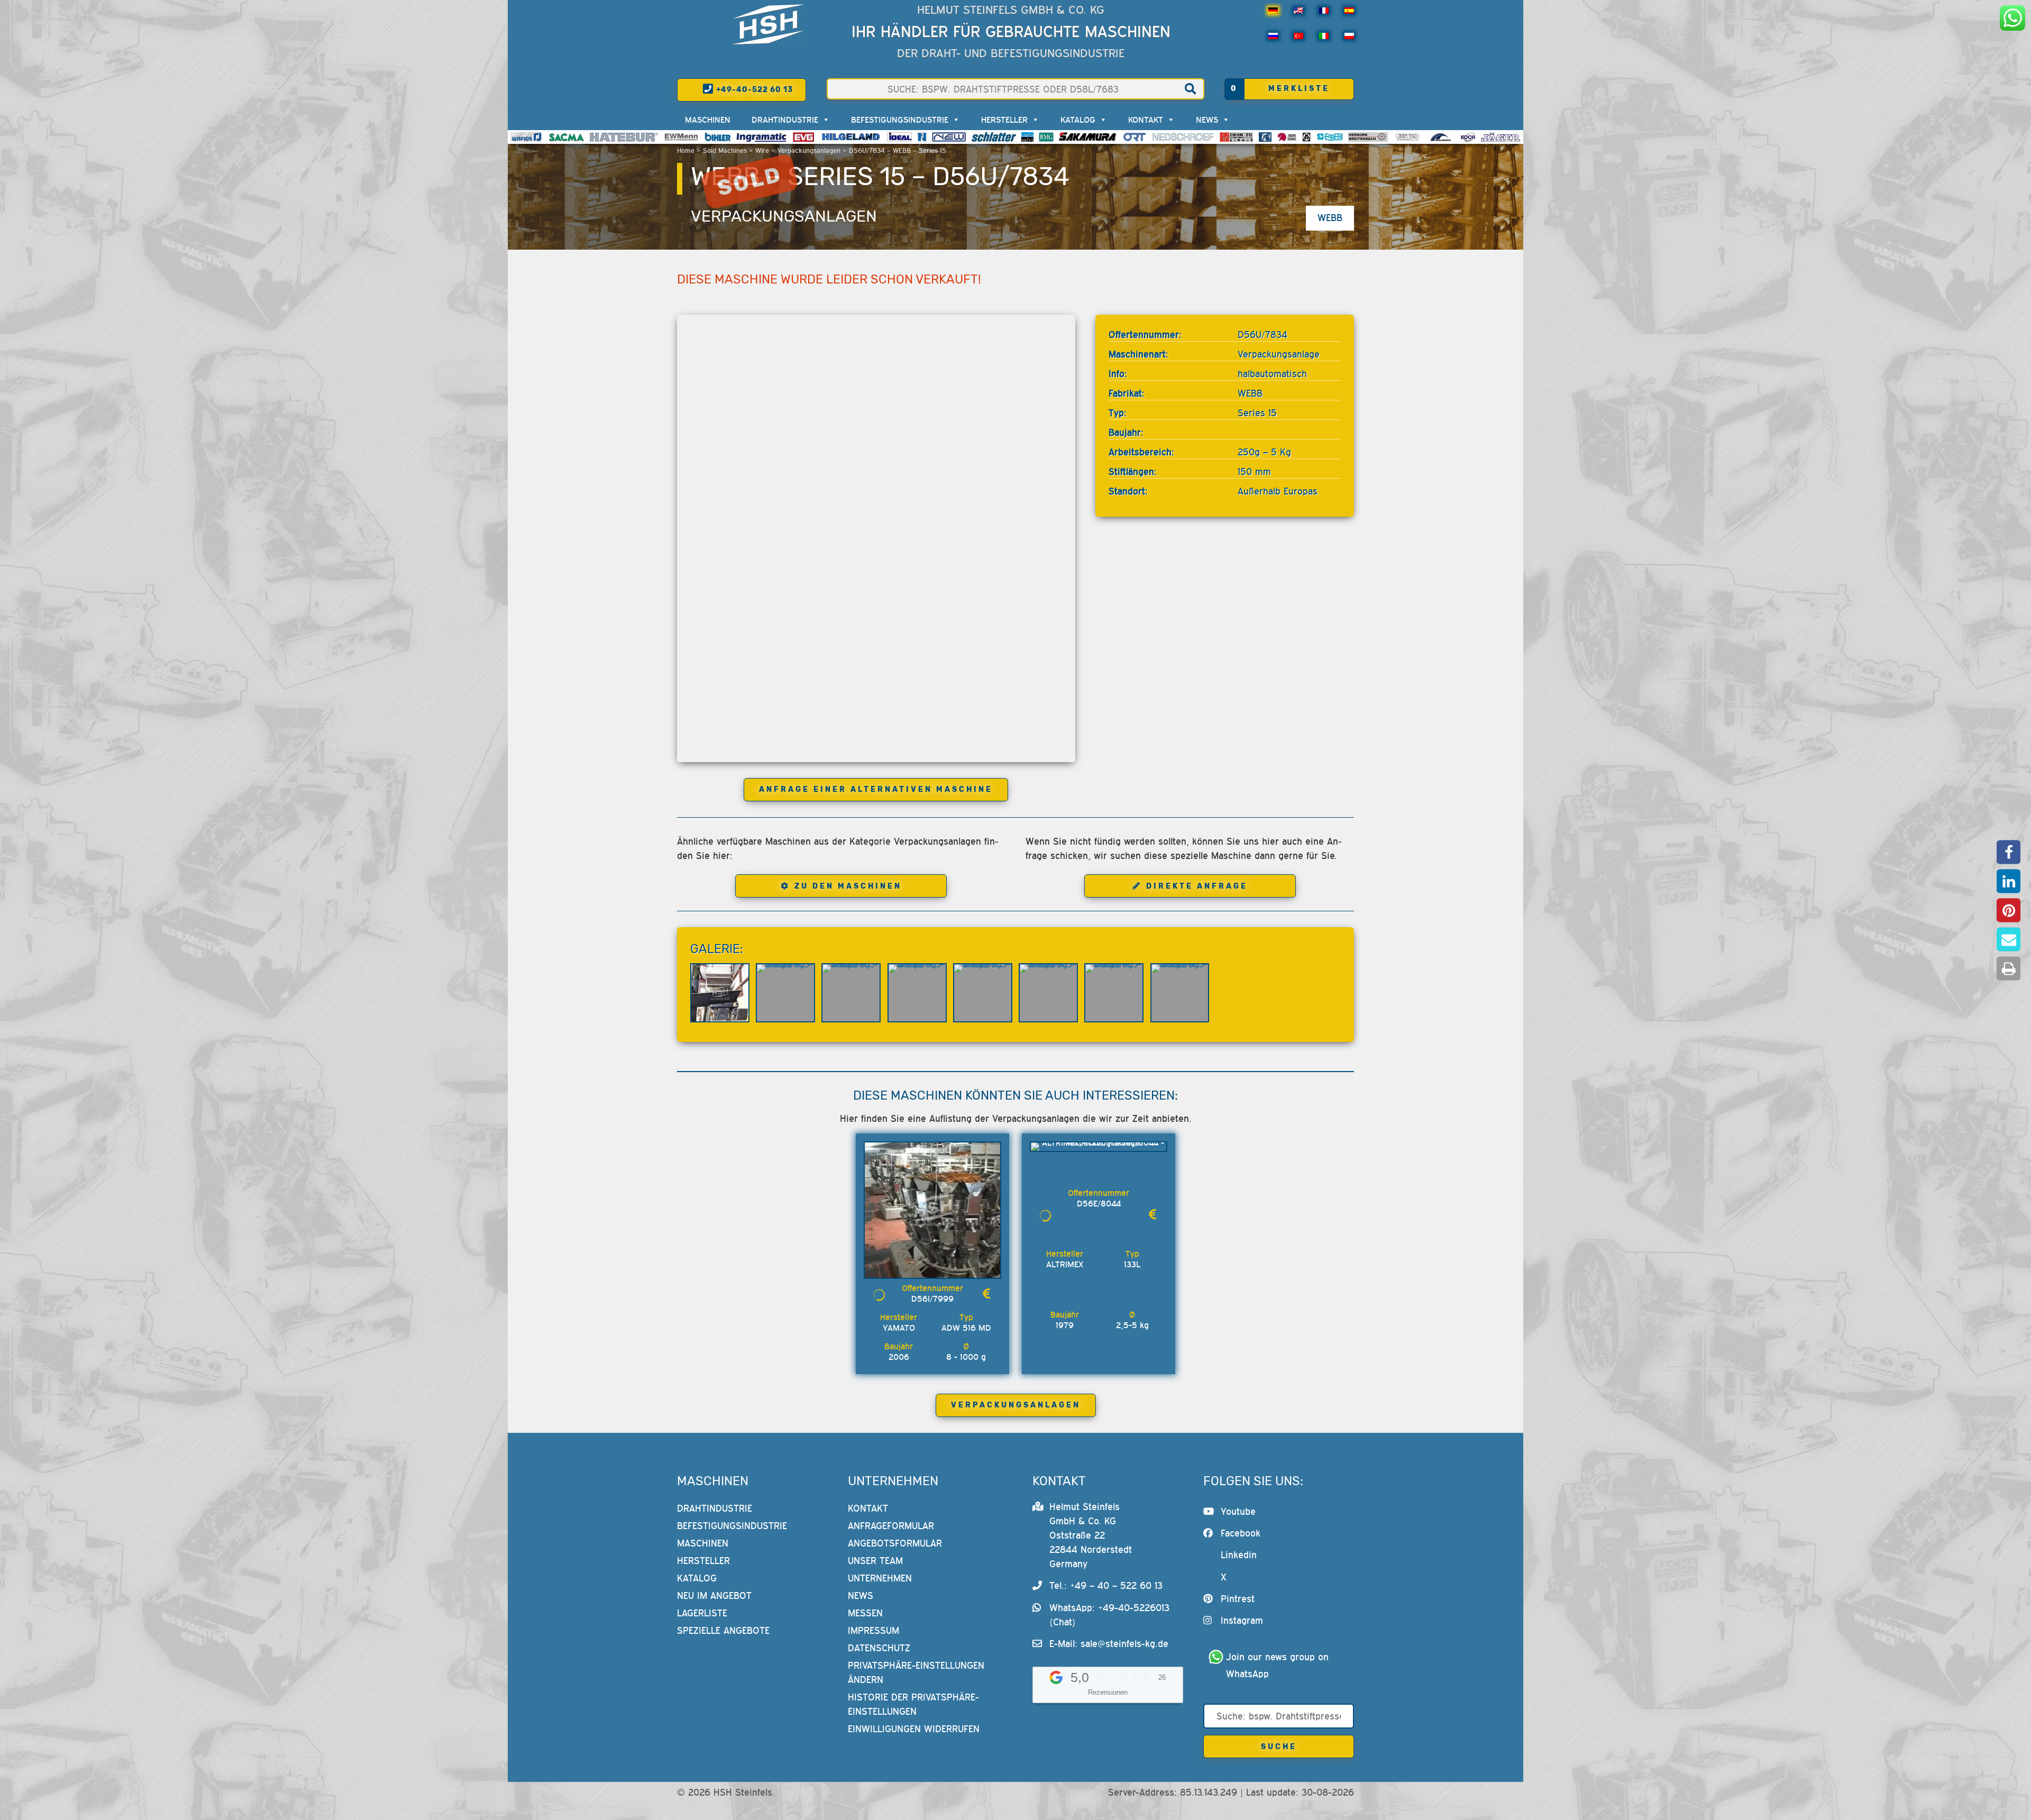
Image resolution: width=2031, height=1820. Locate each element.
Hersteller (1004, 120)
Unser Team (875, 1561)
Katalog (1078, 120)
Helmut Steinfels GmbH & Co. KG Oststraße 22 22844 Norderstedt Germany (1091, 1535)
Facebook (1241, 1533)
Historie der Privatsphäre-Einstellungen (913, 1704)
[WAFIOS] (526, 137)
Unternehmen (880, 1578)
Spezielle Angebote (723, 1630)
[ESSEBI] (1330, 137)
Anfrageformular (891, 1526)
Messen (865, 1613)
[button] (2009, 852)
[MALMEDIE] (1441, 137)
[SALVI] (1027, 137)
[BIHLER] (718, 137)
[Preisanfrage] (986, 1293)
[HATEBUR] (624, 137)
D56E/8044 (1099, 1203)
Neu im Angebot (714, 1595)
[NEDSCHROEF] (1183, 137)
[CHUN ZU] (1237, 137)
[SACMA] (566, 137)
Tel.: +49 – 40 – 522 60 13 (1106, 1585)
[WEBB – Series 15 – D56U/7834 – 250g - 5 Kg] (720, 993)
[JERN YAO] (1408, 137)
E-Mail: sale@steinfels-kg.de (1109, 1644)
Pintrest (1238, 1599)
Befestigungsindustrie (900, 120)
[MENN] (681, 137)
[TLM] (1265, 137)
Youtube (1238, 1511)
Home (686, 150)
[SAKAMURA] (1088, 137)
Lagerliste (702, 1613)
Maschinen (708, 120)
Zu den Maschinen (848, 886)
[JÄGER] (1501, 137)
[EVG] (803, 137)
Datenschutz (879, 1648)
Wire (762, 150)
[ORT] (1134, 137)
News (1207, 120)
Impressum (873, 1630)
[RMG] (1046, 137)
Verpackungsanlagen (809, 150)
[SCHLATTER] (994, 137)
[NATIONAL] (922, 137)
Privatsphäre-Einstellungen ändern (916, 1672)
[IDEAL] (899, 137)
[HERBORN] (1368, 137)
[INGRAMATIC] (762, 137)
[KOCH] (1468, 137)
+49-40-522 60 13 (753, 90)
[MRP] (1306, 137)
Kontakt (1146, 120)
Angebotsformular (895, 1543)
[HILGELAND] (851, 137)
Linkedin (1239, 1555)
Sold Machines (725, 150)
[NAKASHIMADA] (949, 137)
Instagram (1242, 1620)
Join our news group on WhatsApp (1279, 1665)
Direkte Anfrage (1197, 886)
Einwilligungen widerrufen (914, 1729)
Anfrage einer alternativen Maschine (876, 789)
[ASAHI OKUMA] (1287, 137)
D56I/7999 (932, 1298)
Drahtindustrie (785, 120)
